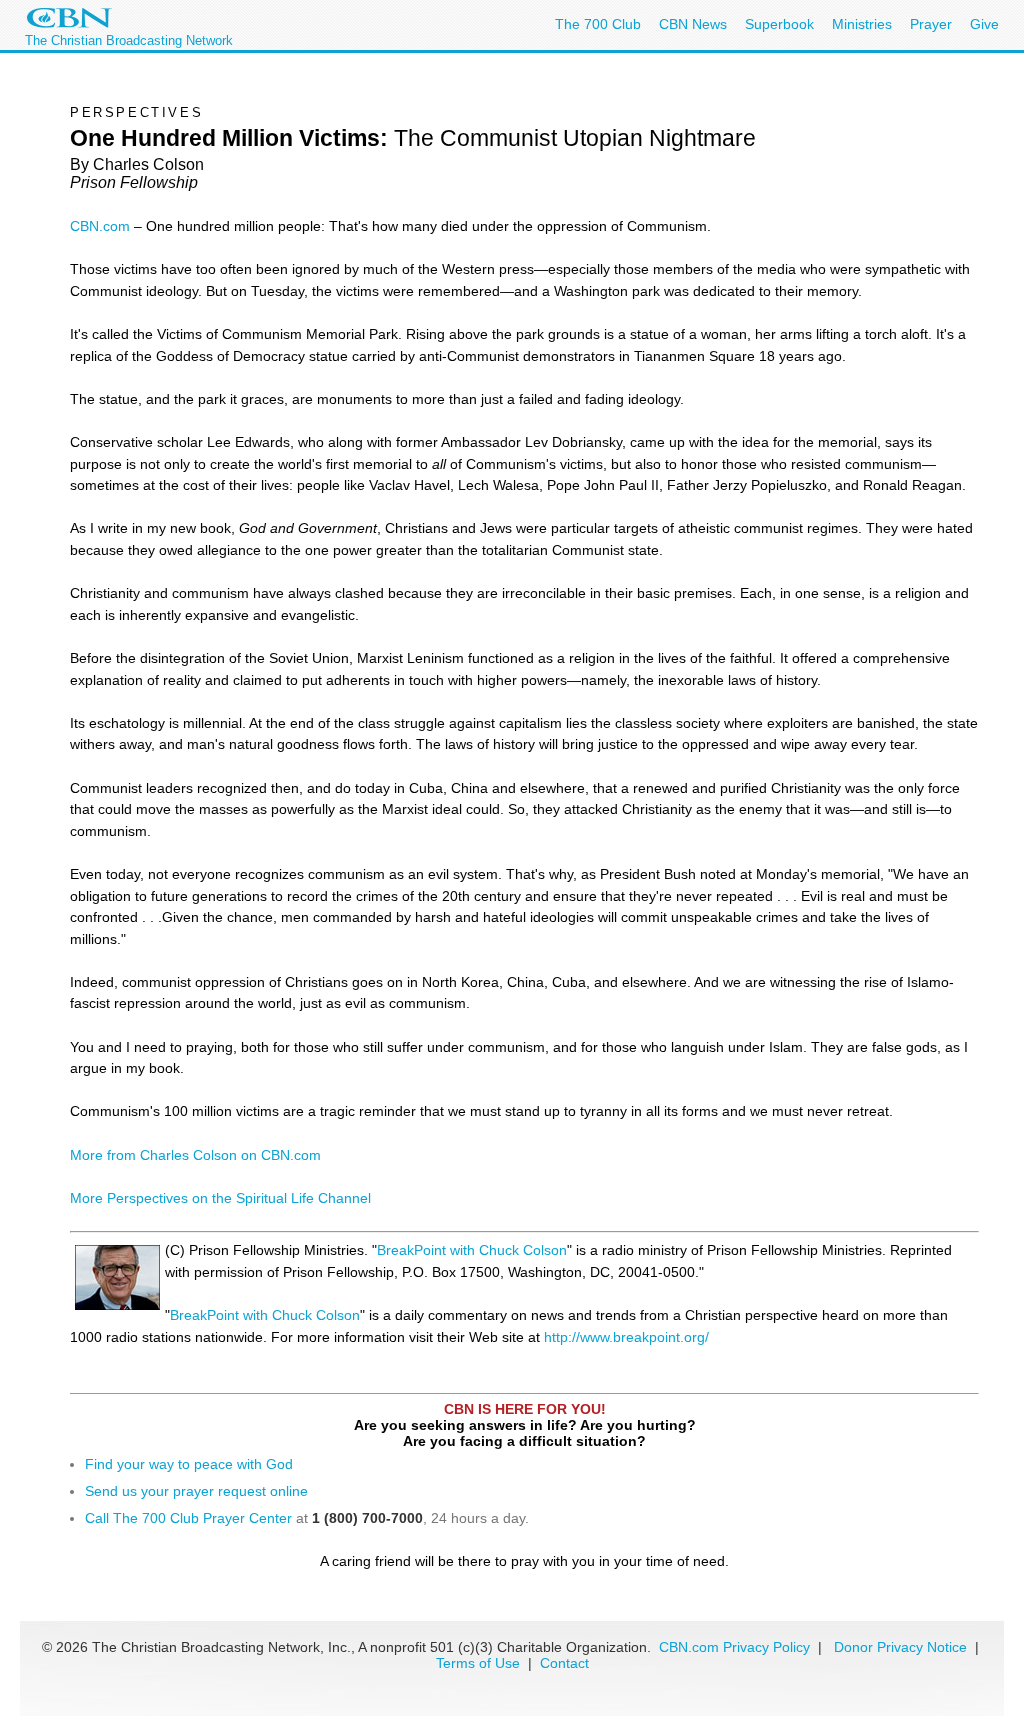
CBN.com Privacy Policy (734, 1647)
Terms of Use (480, 1663)
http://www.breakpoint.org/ (626, 1337)
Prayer (931, 24)
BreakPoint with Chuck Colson (472, 1250)
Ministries (862, 24)
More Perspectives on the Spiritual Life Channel (220, 1198)
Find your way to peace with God (189, 1464)
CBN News (693, 24)
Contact (564, 1663)
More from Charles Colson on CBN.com (195, 1155)
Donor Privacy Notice (900, 1647)
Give (984, 24)
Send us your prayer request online (196, 1491)
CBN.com (100, 226)
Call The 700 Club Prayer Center (188, 1518)
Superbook (779, 24)
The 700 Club (598, 24)
